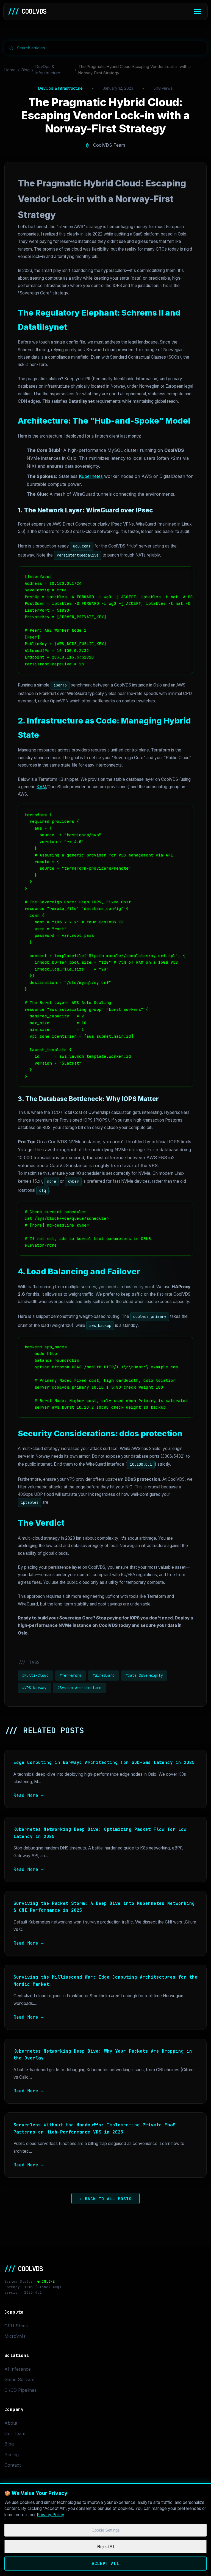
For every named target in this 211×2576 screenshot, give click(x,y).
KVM (41, 787)
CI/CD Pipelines (20, 2390)
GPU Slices (16, 2326)
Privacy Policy (50, 2515)
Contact (13, 2465)
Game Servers (19, 2379)
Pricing (12, 2455)
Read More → (29, 1795)
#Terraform (71, 1675)
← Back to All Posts (106, 2199)
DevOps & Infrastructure (48, 70)
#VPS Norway (34, 1688)
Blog (26, 70)
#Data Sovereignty (144, 1675)
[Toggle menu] (197, 12)
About (11, 2423)
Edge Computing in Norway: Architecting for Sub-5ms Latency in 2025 (104, 1762)
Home (10, 70)
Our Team (15, 2433)
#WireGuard (104, 1675)
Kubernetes (91, 476)
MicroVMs (15, 2336)
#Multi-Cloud (35, 1675)
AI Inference (18, 2369)
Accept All (105, 2564)
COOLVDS (27, 11)
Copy (182, 573)
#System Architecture (79, 1688)
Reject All (106, 2547)
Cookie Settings (106, 2530)
